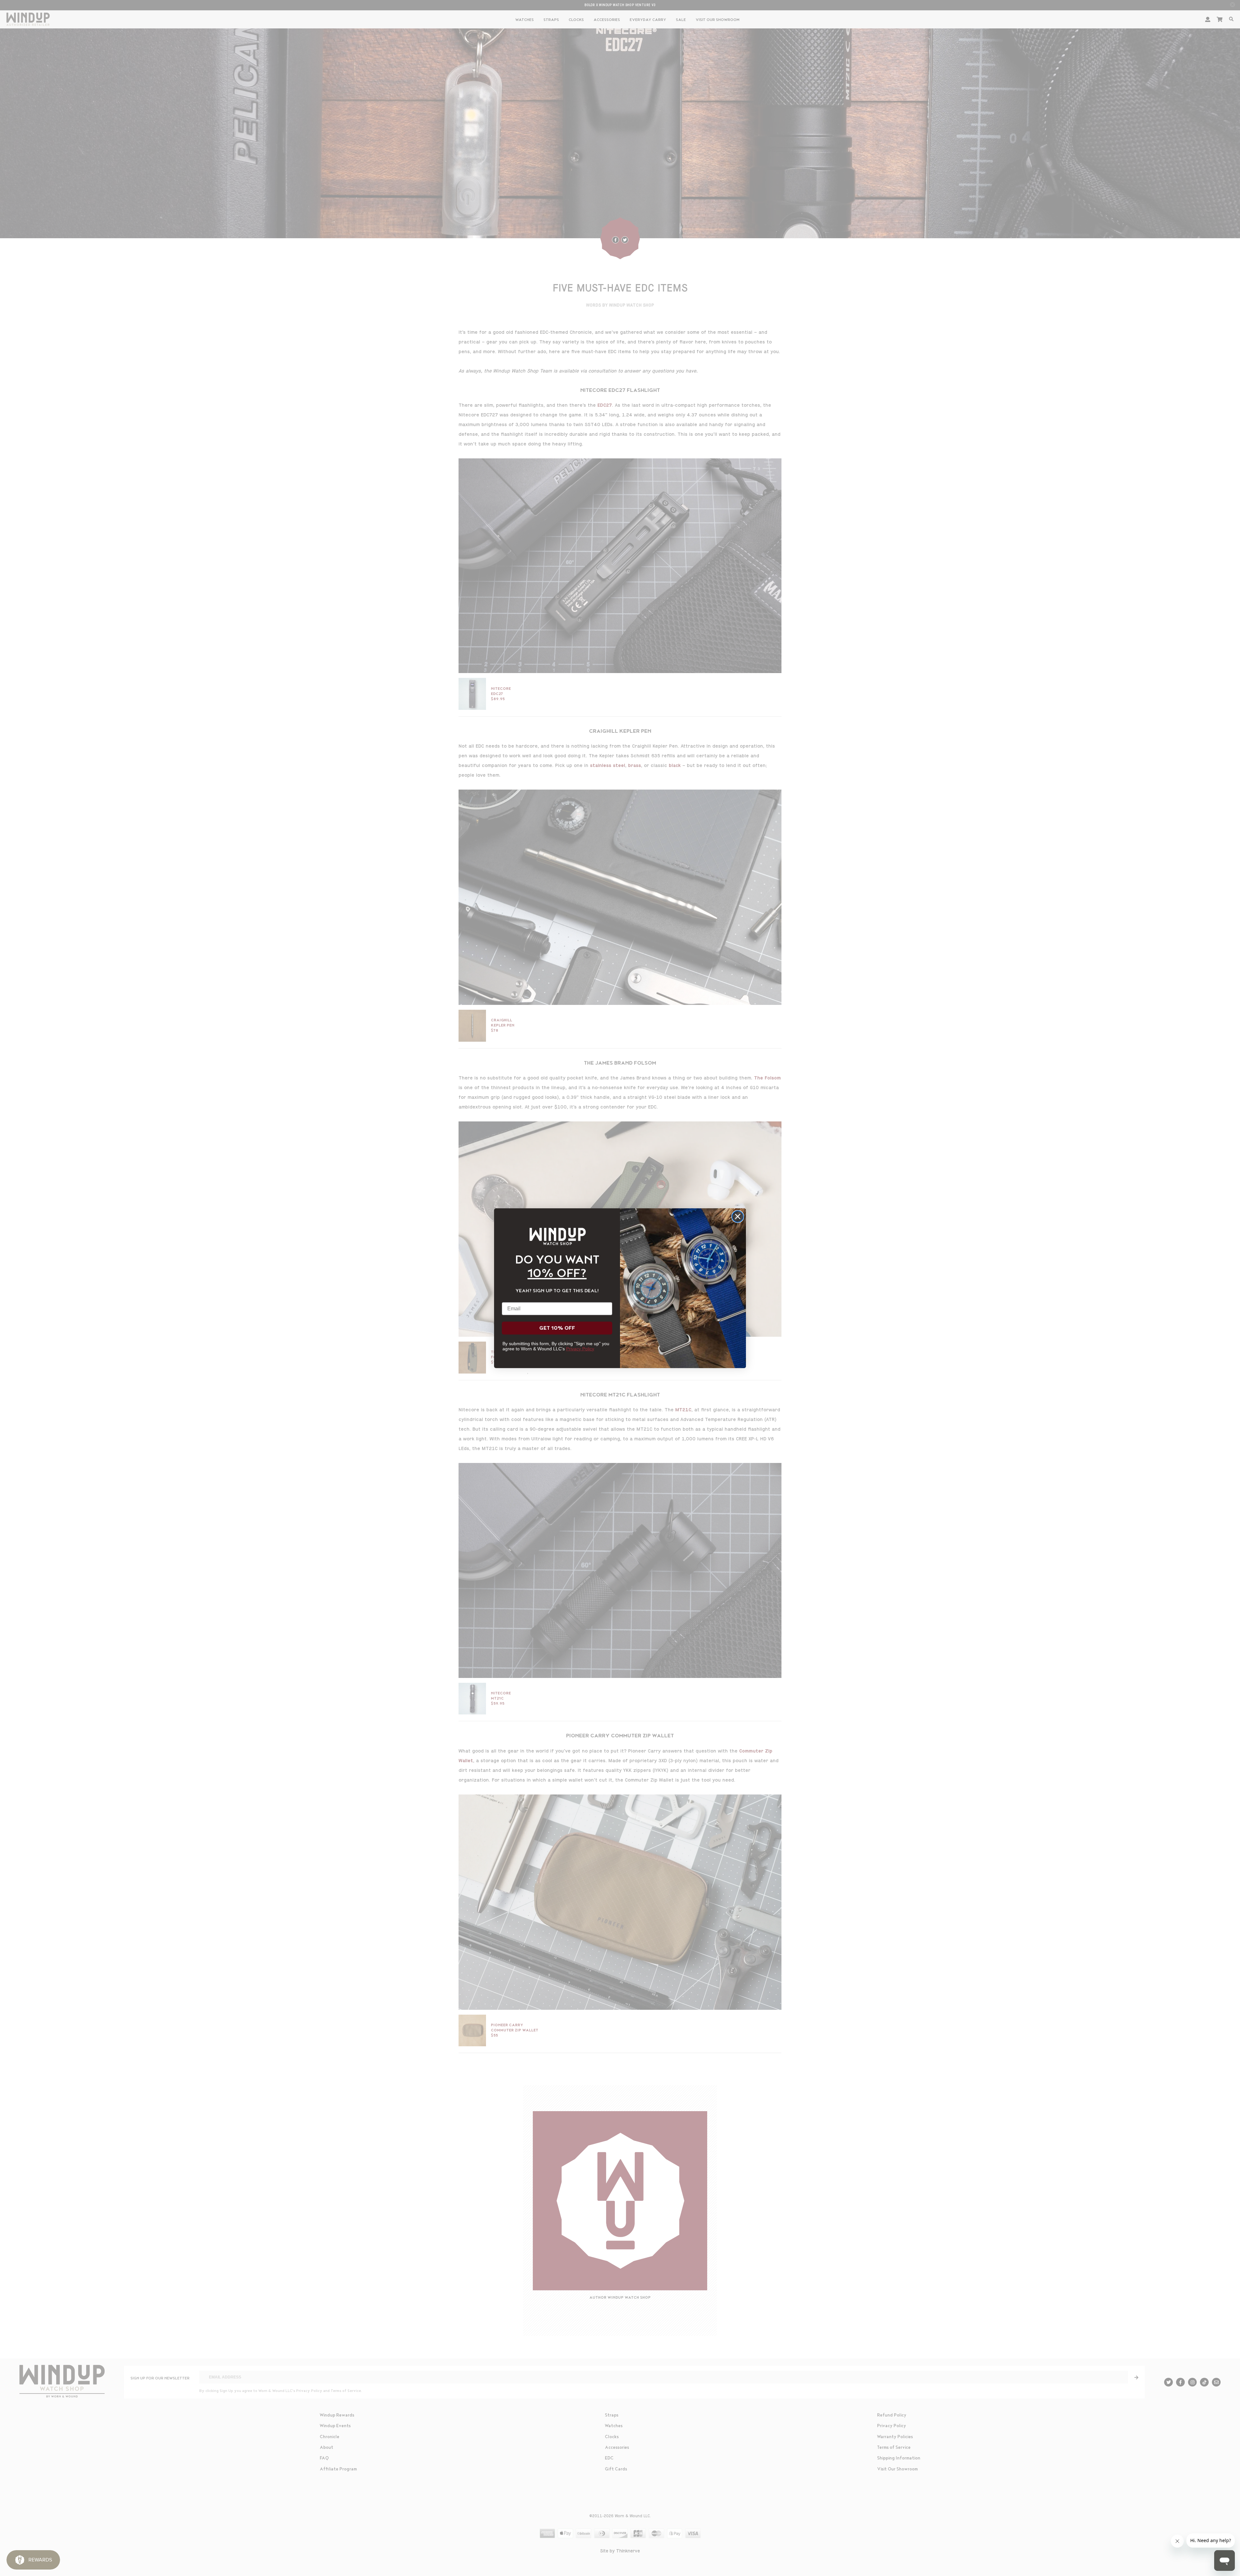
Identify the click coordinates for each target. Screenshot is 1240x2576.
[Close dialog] (738, 1216)
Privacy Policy (580, 1349)
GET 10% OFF (557, 1328)
